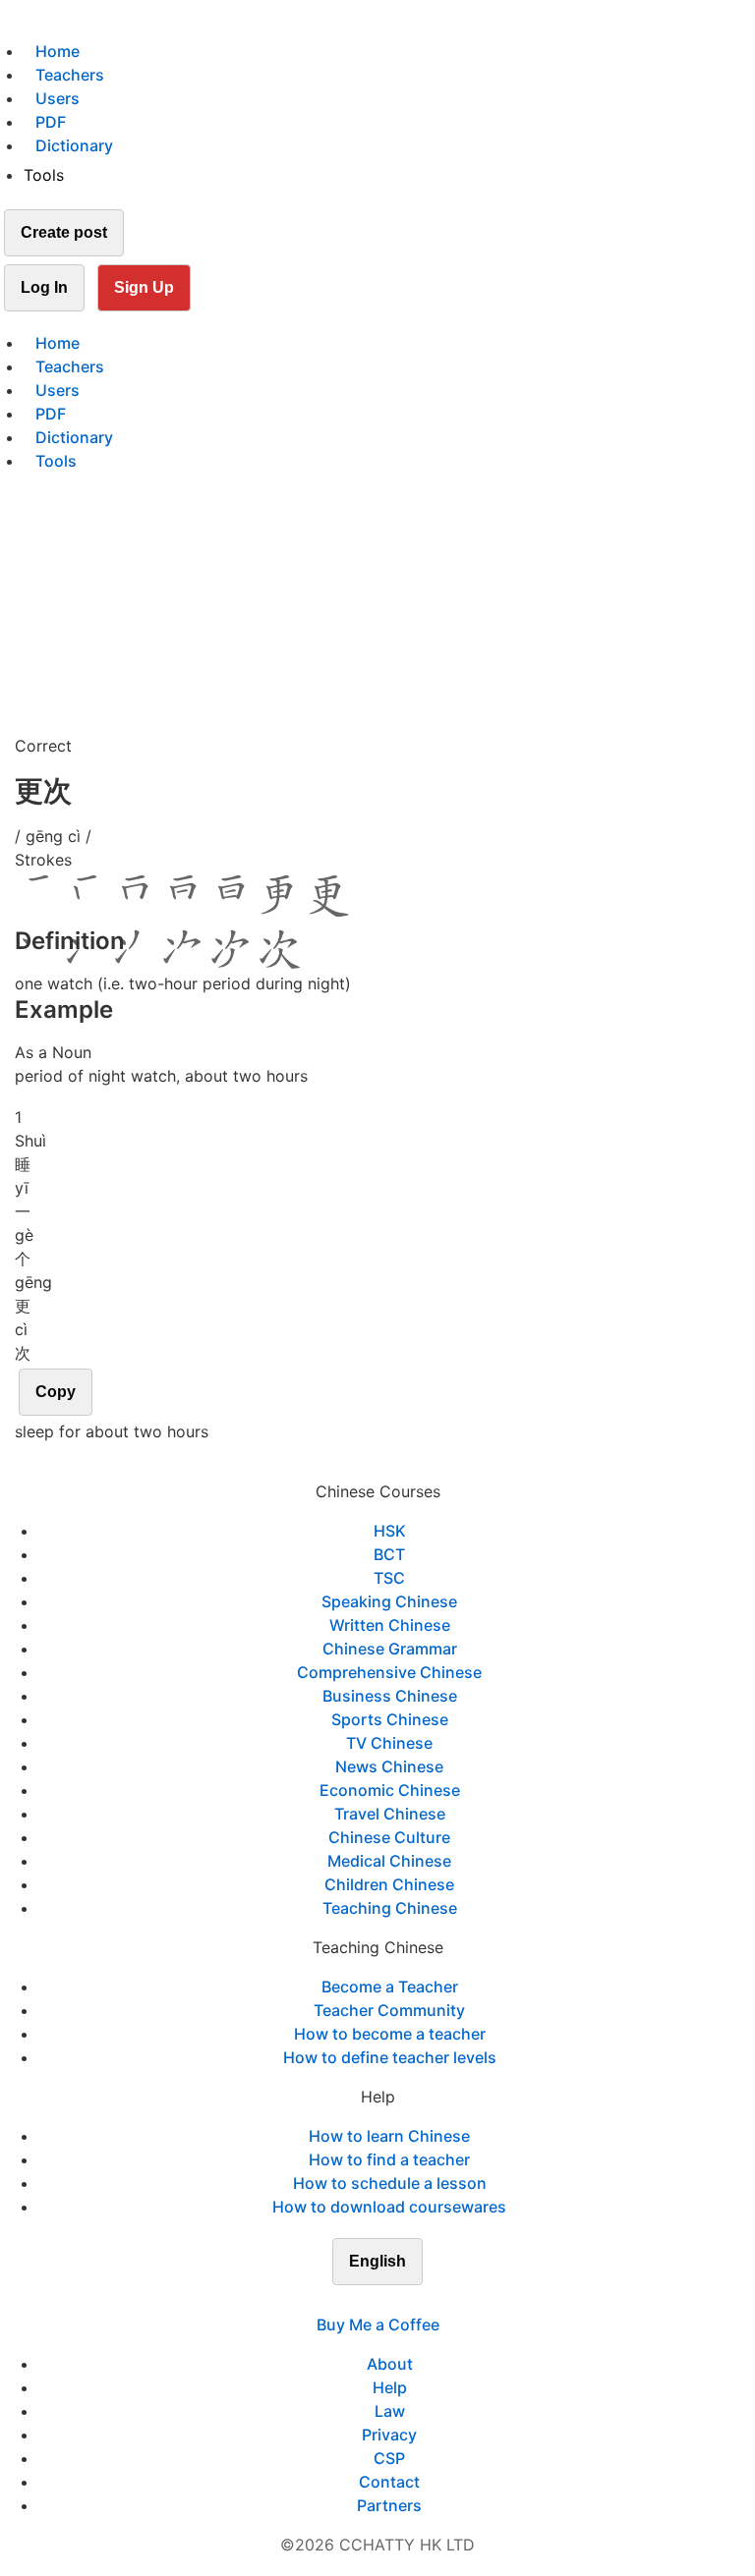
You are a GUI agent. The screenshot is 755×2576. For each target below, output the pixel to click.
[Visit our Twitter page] (366, 2301)
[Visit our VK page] (389, 2301)
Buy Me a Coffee (378, 2324)
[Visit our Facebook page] (342, 2301)
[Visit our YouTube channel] (413, 2301)
